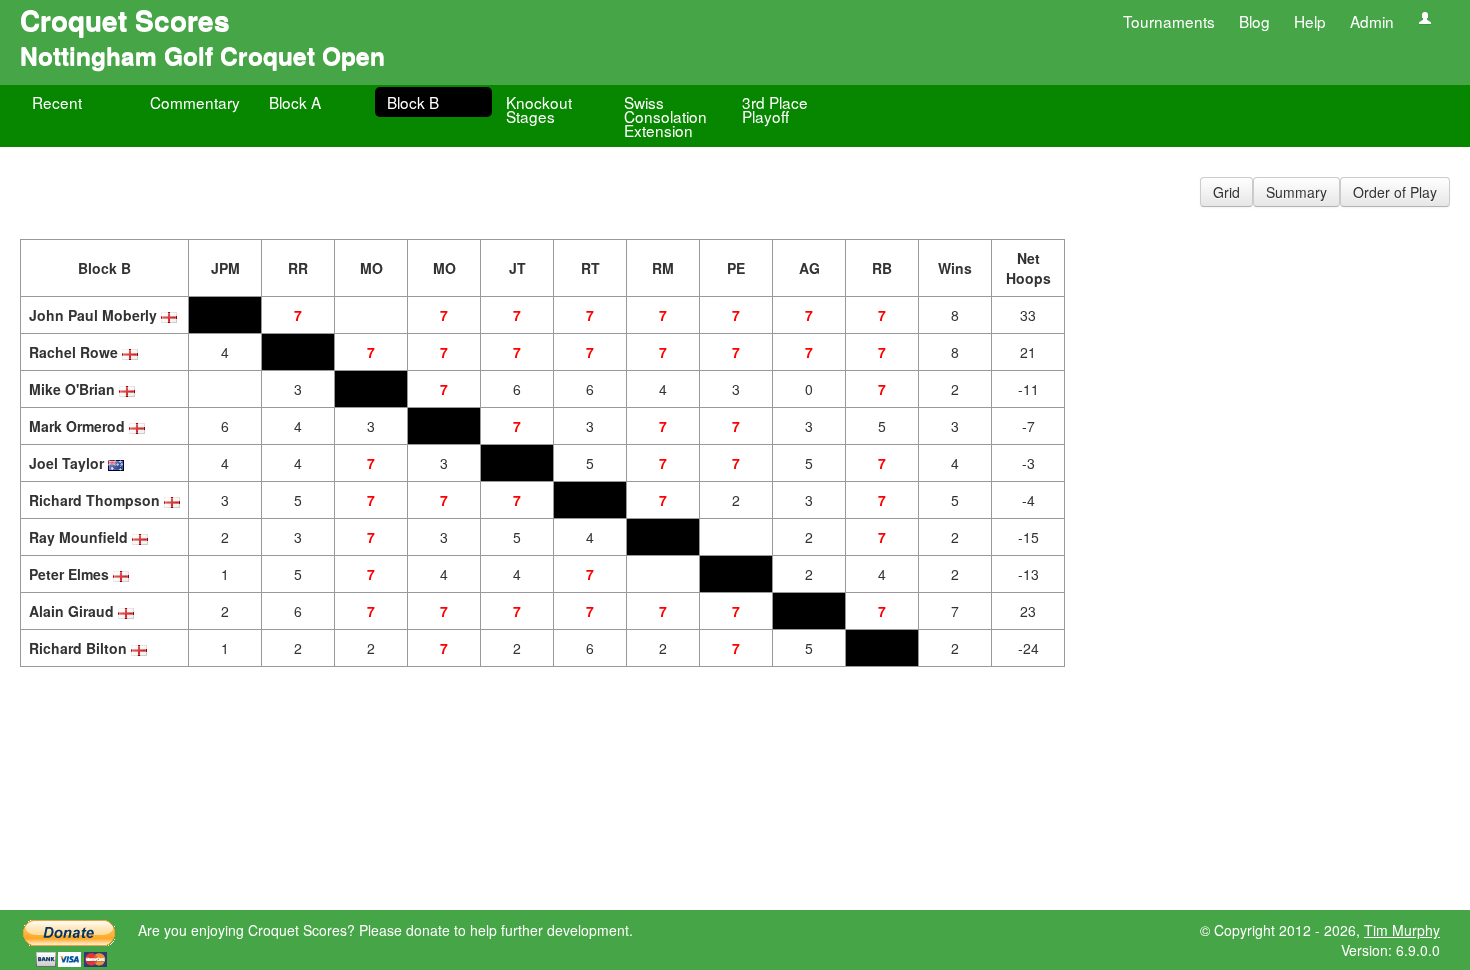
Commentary (195, 102)
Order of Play (1395, 192)
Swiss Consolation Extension (665, 116)
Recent (57, 102)
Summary (1296, 192)
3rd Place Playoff (775, 109)
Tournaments (1169, 21)
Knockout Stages (539, 109)
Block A (295, 102)
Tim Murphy (1402, 930)
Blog (1254, 21)
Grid (1226, 192)
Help (1310, 21)
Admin (1372, 21)
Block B (413, 102)
